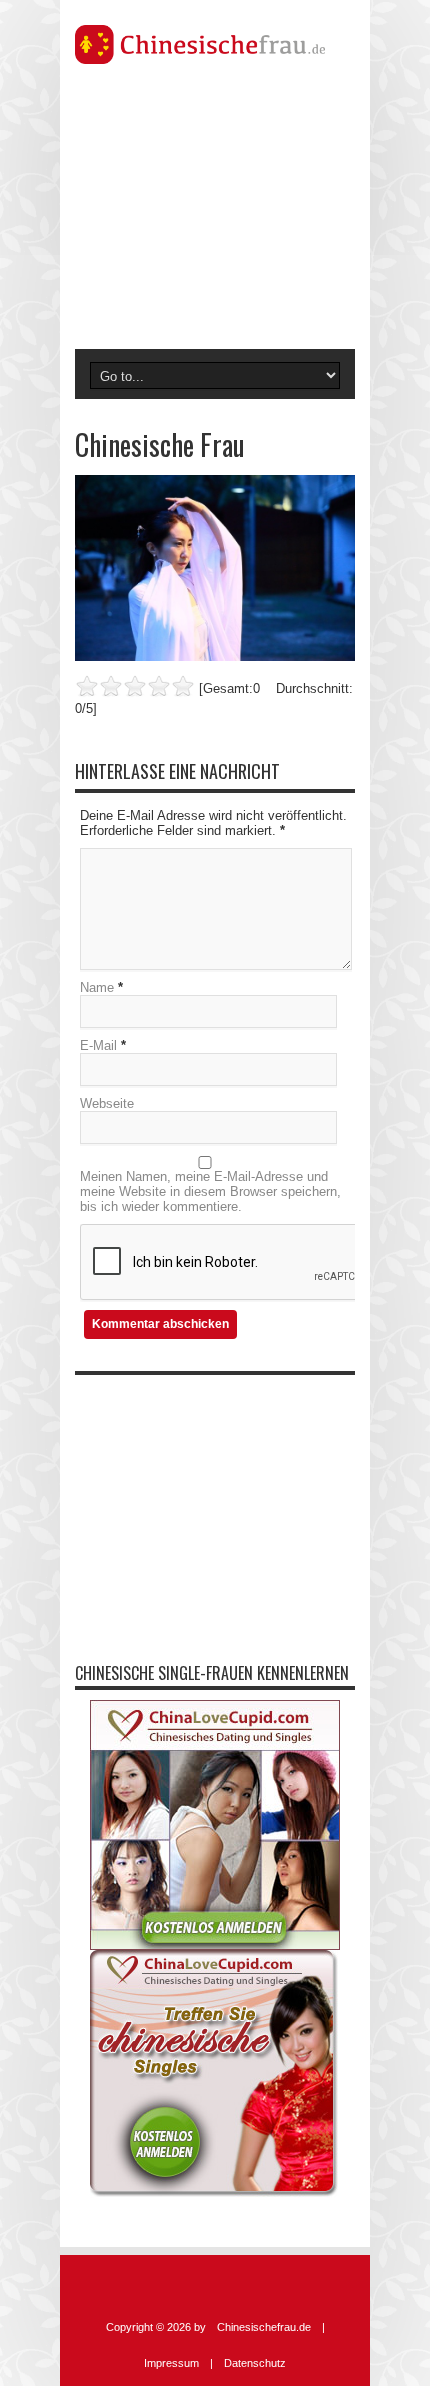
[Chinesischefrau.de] (215, 44)
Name (97, 987)
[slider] (135, 686)
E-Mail (98, 1045)
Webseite (107, 1103)
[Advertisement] (215, 214)
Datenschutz (255, 2363)
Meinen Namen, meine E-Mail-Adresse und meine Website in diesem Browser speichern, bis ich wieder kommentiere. (210, 1191)
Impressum (171, 2363)
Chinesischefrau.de (264, 2327)
